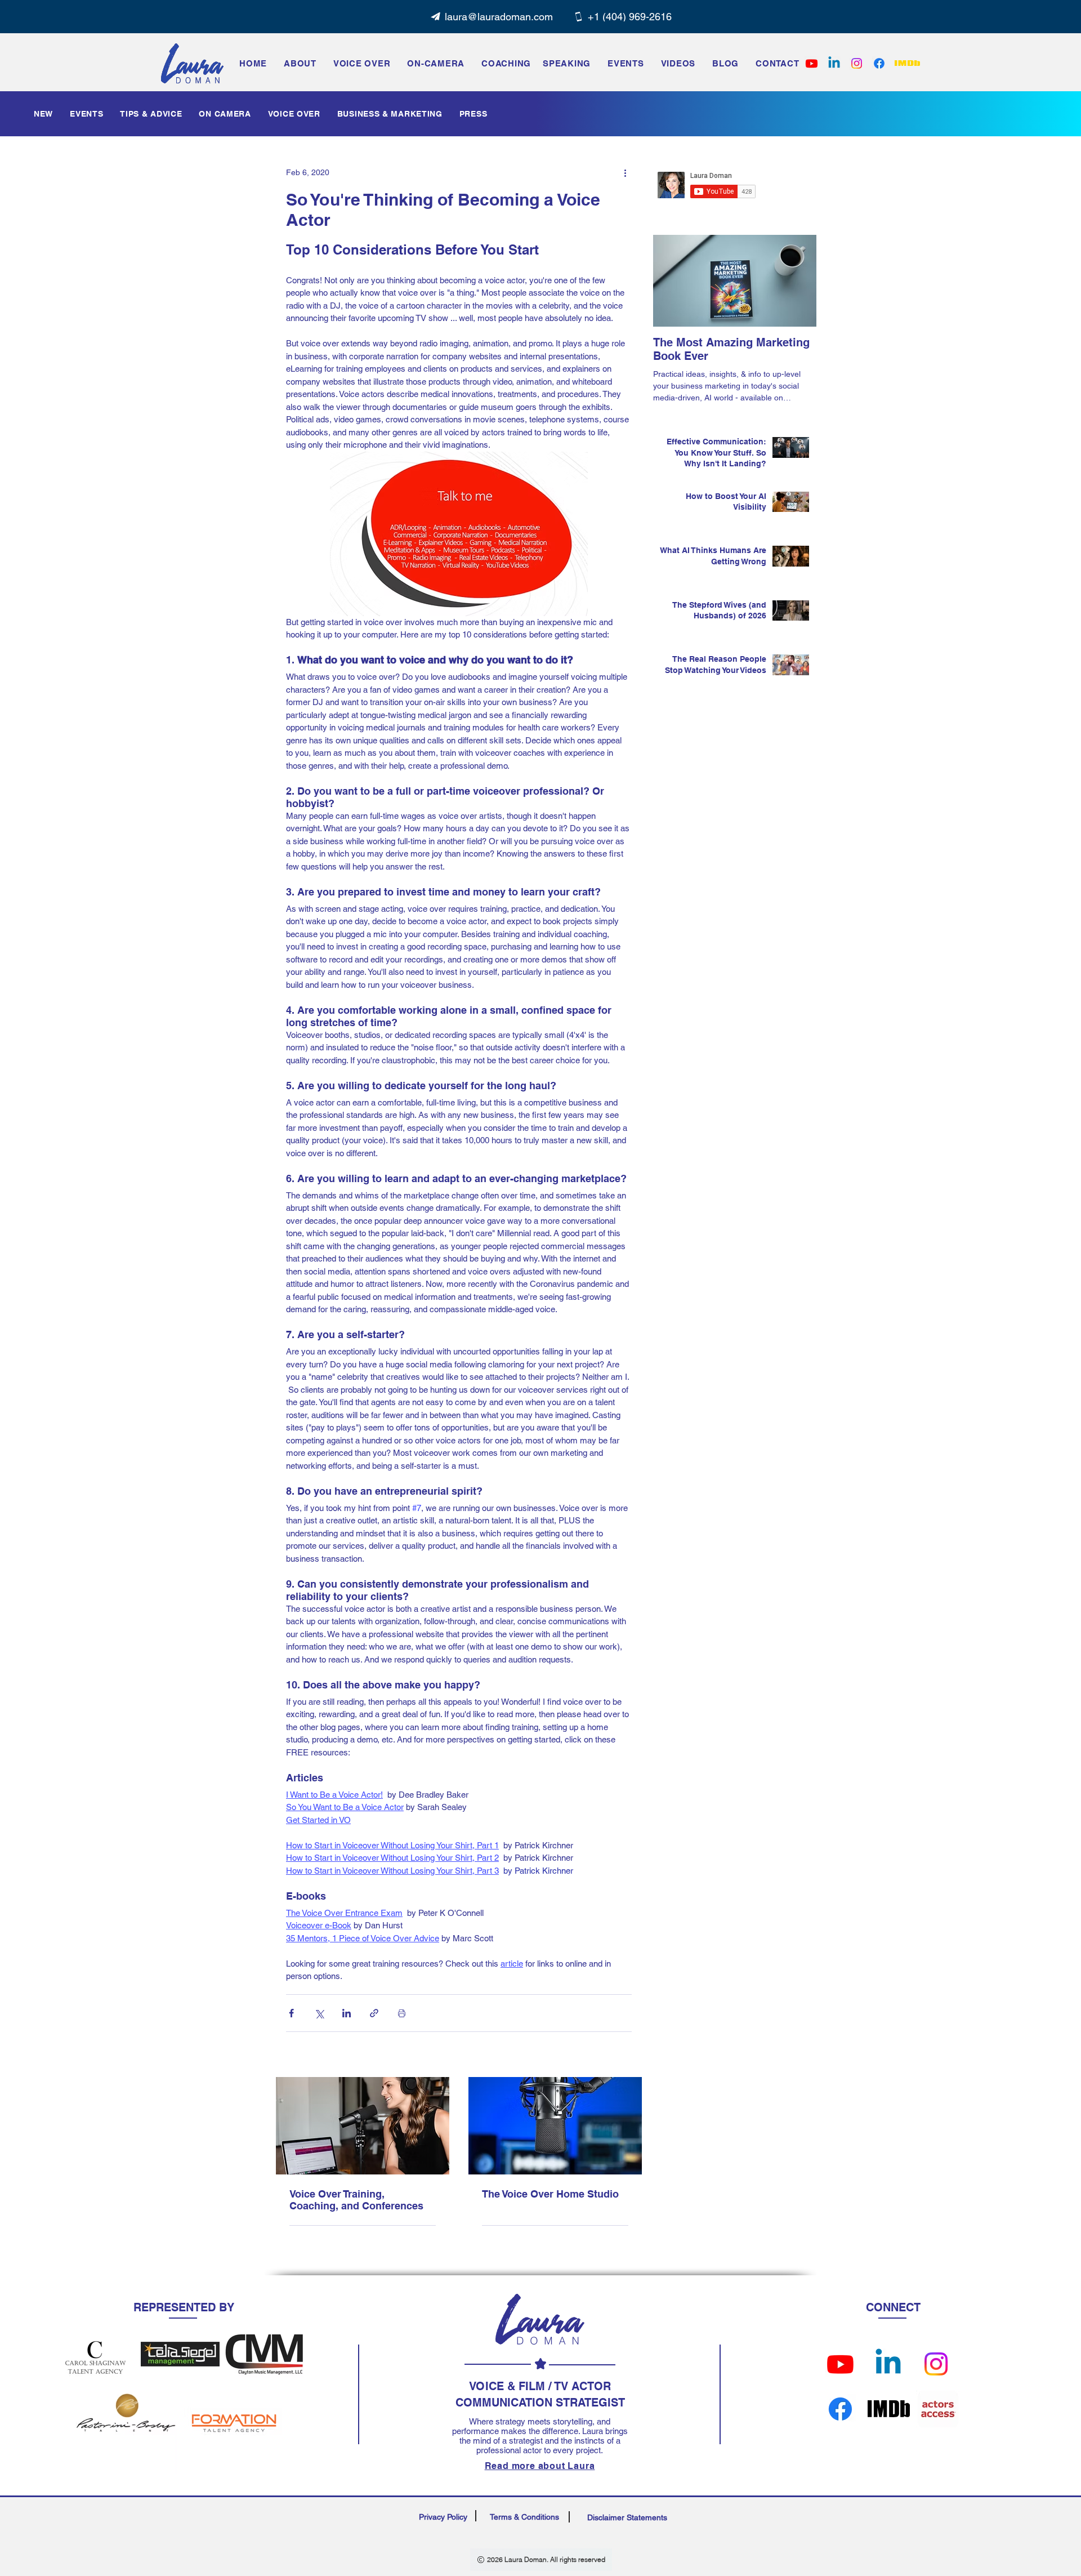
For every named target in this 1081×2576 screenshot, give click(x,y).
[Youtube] (840, 2364)
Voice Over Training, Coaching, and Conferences (356, 2200)
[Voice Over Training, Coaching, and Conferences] (363, 2126)
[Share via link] (374, 2013)
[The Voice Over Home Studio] (555, 2126)
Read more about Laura (540, 2466)
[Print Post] (402, 2013)
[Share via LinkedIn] (347, 2013)
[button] (626, 63)
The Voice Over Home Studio (550, 2194)
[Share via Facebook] (291, 2013)
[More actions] (625, 172)
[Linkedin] (834, 63)
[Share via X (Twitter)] (319, 2013)
